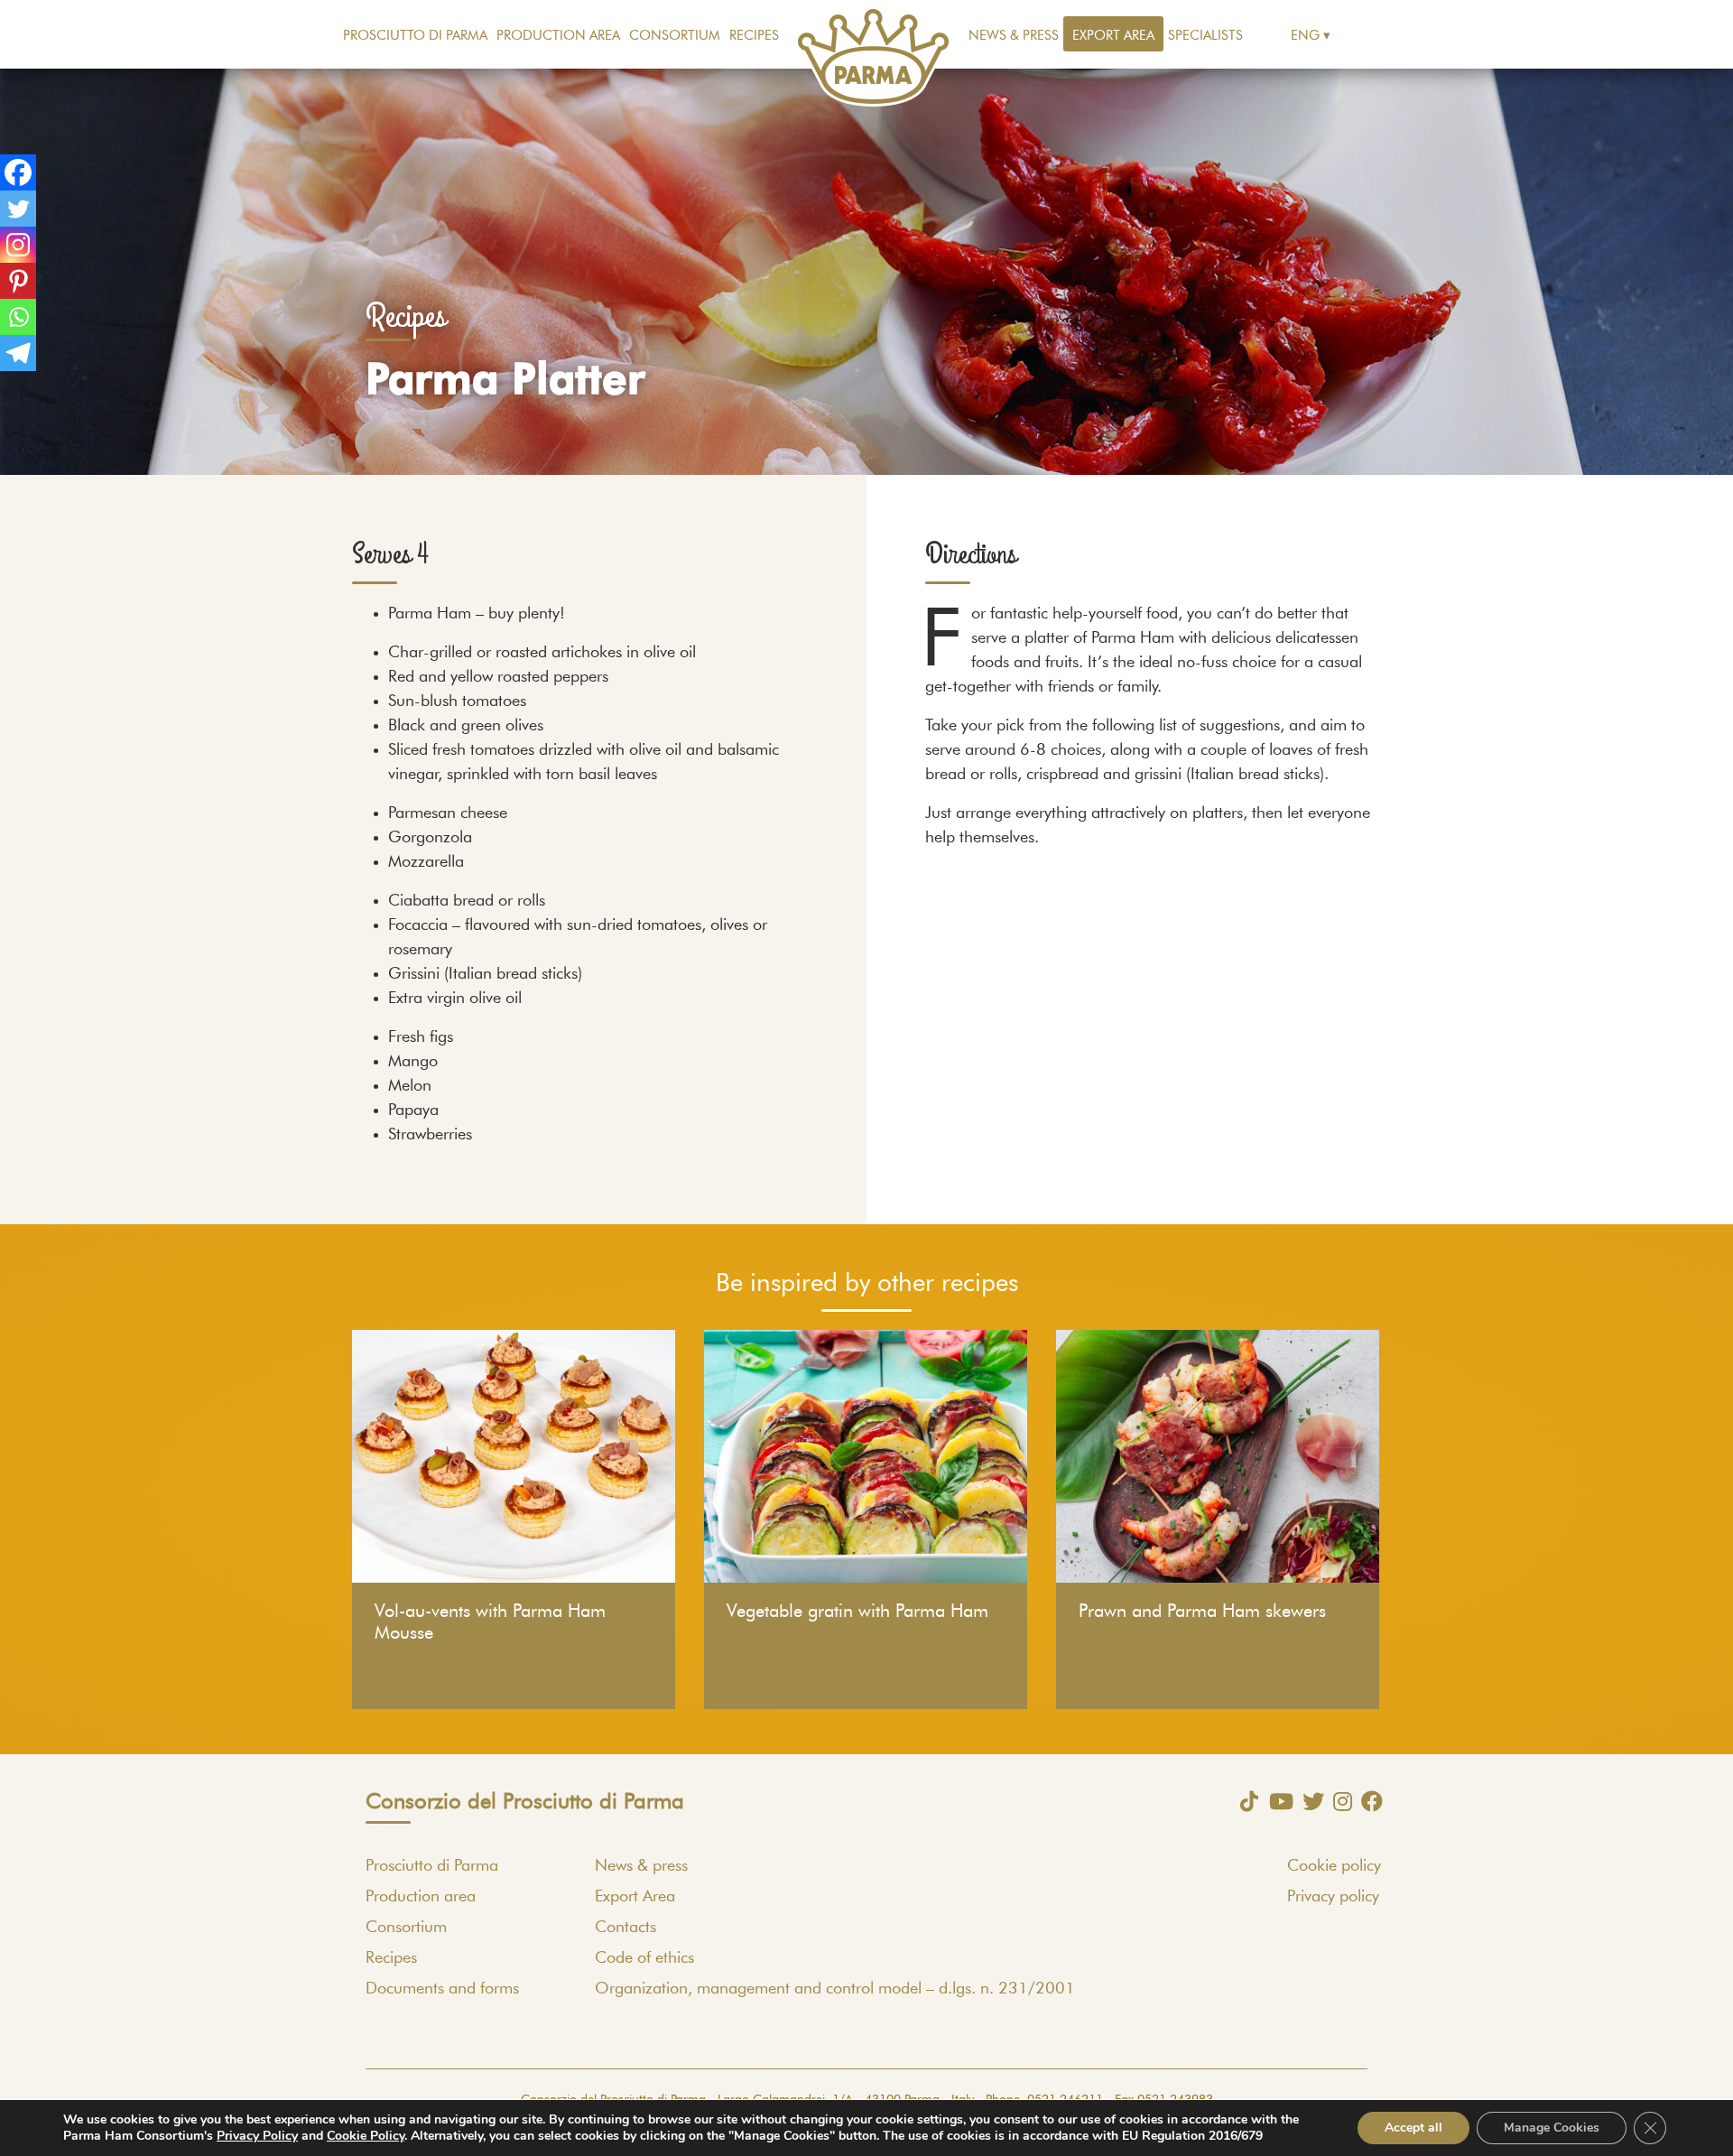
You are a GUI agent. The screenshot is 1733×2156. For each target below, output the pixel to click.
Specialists (1205, 36)
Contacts (626, 1928)
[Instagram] (18, 245)
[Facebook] (18, 172)
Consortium (675, 36)
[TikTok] (1245, 1801)
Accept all (1413, 2128)
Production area (558, 36)
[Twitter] (18, 209)
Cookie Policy (366, 2136)
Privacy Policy (257, 2136)
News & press (1014, 36)
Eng (1305, 36)
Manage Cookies (1552, 2128)
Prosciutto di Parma (415, 36)
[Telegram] (18, 353)
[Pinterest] (18, 281)
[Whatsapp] (18, 317)
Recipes (754, 36)
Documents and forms (442, 1989)
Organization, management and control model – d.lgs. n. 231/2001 (835, 1989)
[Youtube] (1277, 1801)
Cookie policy (1334, 1866)
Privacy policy (1333, 1897)
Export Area (1113, 36)
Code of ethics (644, 1958)
